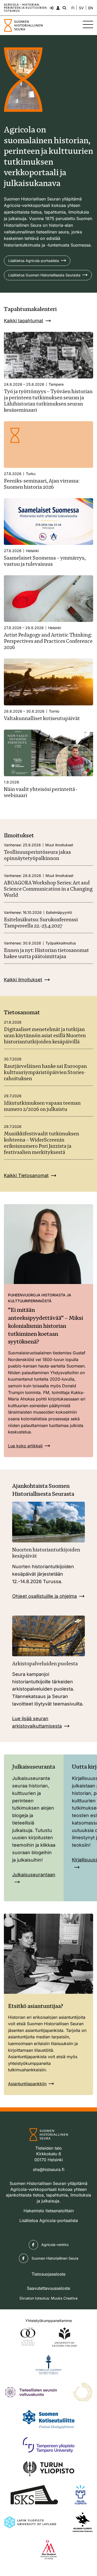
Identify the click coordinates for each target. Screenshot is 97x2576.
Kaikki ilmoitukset (23, 980)
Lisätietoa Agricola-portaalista (34, 261)
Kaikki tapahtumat (24, 321)
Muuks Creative (64, 2298)
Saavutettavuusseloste (48, 2288)
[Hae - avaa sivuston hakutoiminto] (64, 8)
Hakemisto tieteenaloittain (49, 2211)
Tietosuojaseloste (48, 2274)
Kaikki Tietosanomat (26, 1175)
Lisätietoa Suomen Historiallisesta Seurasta (44, 275)
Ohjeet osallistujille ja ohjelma (44, 1596)
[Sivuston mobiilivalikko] (88, 24)
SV (81, 8)
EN (91, 8)
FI (73, 8)
